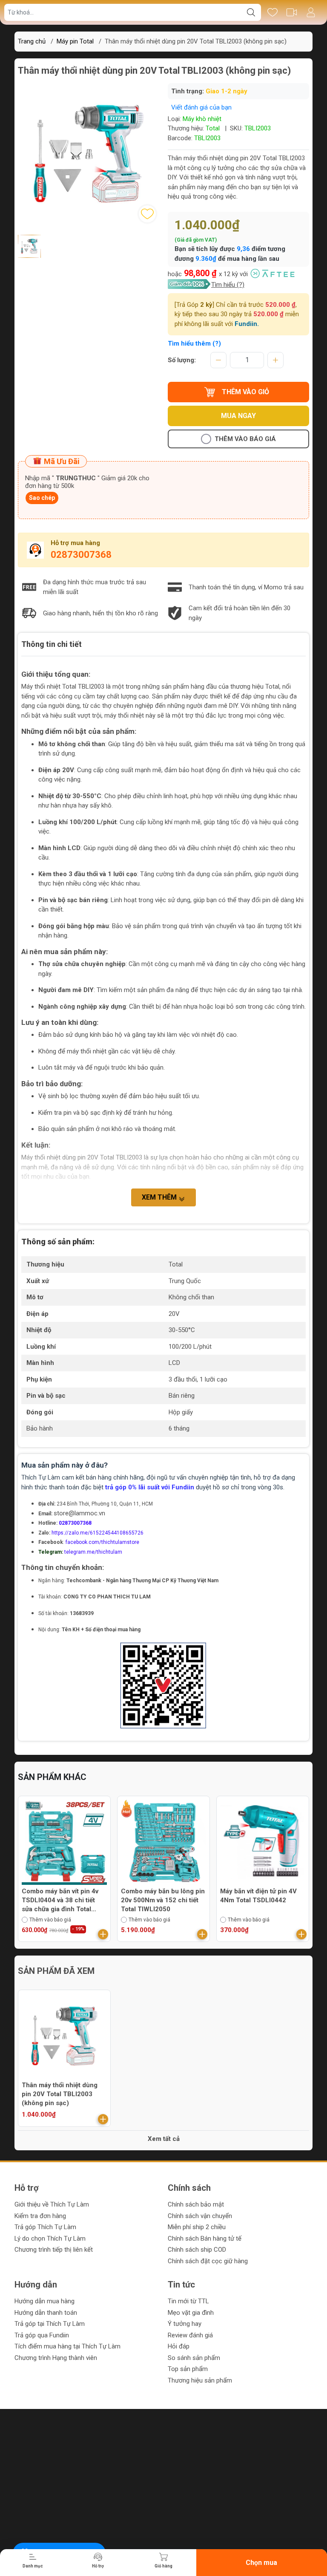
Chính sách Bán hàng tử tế (205, 2238)
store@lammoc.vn (79, 1513)
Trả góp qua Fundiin (42, 2335)
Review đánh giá (190, 2335)
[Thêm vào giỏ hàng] (103, 1934)
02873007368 (81, 555)
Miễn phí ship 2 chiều (197, 2227)
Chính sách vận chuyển (200, 2216)
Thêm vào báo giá (245, 439)
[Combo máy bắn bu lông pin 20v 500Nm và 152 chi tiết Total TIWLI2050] (64, 1842)
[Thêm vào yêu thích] (147, 214)
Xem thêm (160, 1197)
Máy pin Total (75, 41)
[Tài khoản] (311, 12)
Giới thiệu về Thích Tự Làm (52, 2204)
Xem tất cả (164, 2139)
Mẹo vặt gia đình (191, 2313)
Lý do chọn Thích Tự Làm (50, 2238)
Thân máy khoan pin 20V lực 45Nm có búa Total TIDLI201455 (263, 1900)
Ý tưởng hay (185, 2324)
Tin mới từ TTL (188, 2301)
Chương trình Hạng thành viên (56, 2358)
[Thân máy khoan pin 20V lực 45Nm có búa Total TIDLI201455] (263, 1842)
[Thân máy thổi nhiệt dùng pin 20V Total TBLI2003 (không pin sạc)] (64, 2036)
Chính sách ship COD (197, 2250)
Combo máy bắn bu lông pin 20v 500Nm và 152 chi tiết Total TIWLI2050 (64, 1900)
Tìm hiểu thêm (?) (194, 343)
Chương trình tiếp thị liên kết (54, 2250)
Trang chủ (32, 41)
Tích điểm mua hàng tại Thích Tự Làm (67, 2346)
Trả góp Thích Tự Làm (45, 2227)
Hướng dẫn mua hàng (44, 2301)
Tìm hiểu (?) (228, 285)
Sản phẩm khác (52, 1777)
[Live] (291, 12)
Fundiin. (247, 324)
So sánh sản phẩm (194, 2358)
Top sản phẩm (188, 2369)
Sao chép (42, 498)
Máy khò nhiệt (202, 119)
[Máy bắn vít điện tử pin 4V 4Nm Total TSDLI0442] (163, 1842)
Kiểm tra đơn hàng (40, 2216)
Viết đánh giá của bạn (201, 107)
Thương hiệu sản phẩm (200, 2380)
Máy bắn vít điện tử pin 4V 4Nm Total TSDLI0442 (159, 1896)
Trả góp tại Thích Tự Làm (50, 2324)
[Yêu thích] (272, 12)
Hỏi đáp (179, 2346)
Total (213, 128)
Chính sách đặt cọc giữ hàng (208, 2261)
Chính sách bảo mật (196, 2204)
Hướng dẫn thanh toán (46, 2313)
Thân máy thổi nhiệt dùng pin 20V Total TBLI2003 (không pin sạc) (60, 2094)
